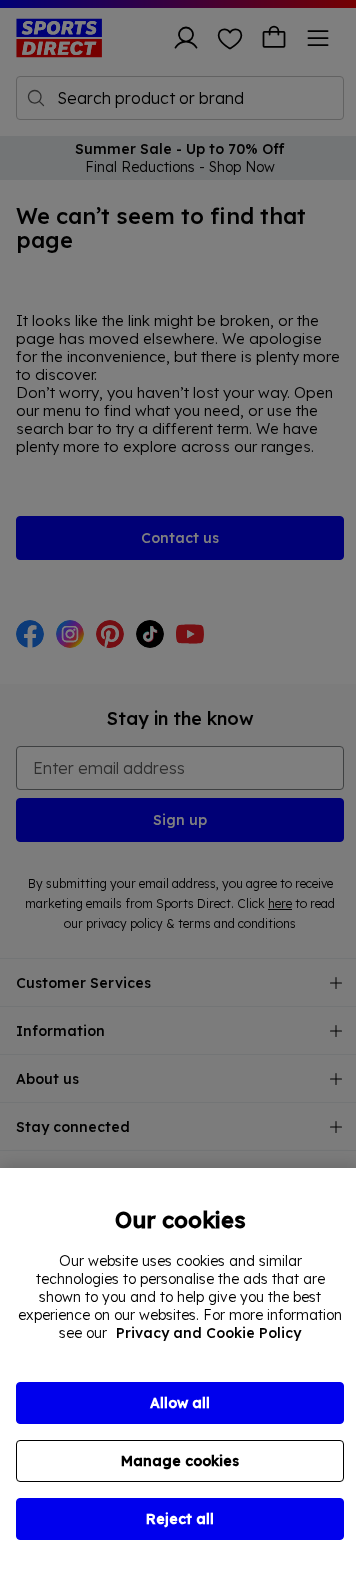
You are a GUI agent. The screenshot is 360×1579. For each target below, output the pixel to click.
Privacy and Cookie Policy (208, 1333)
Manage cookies (180, 1461)
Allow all (180, 1403)
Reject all (180, 1519)
